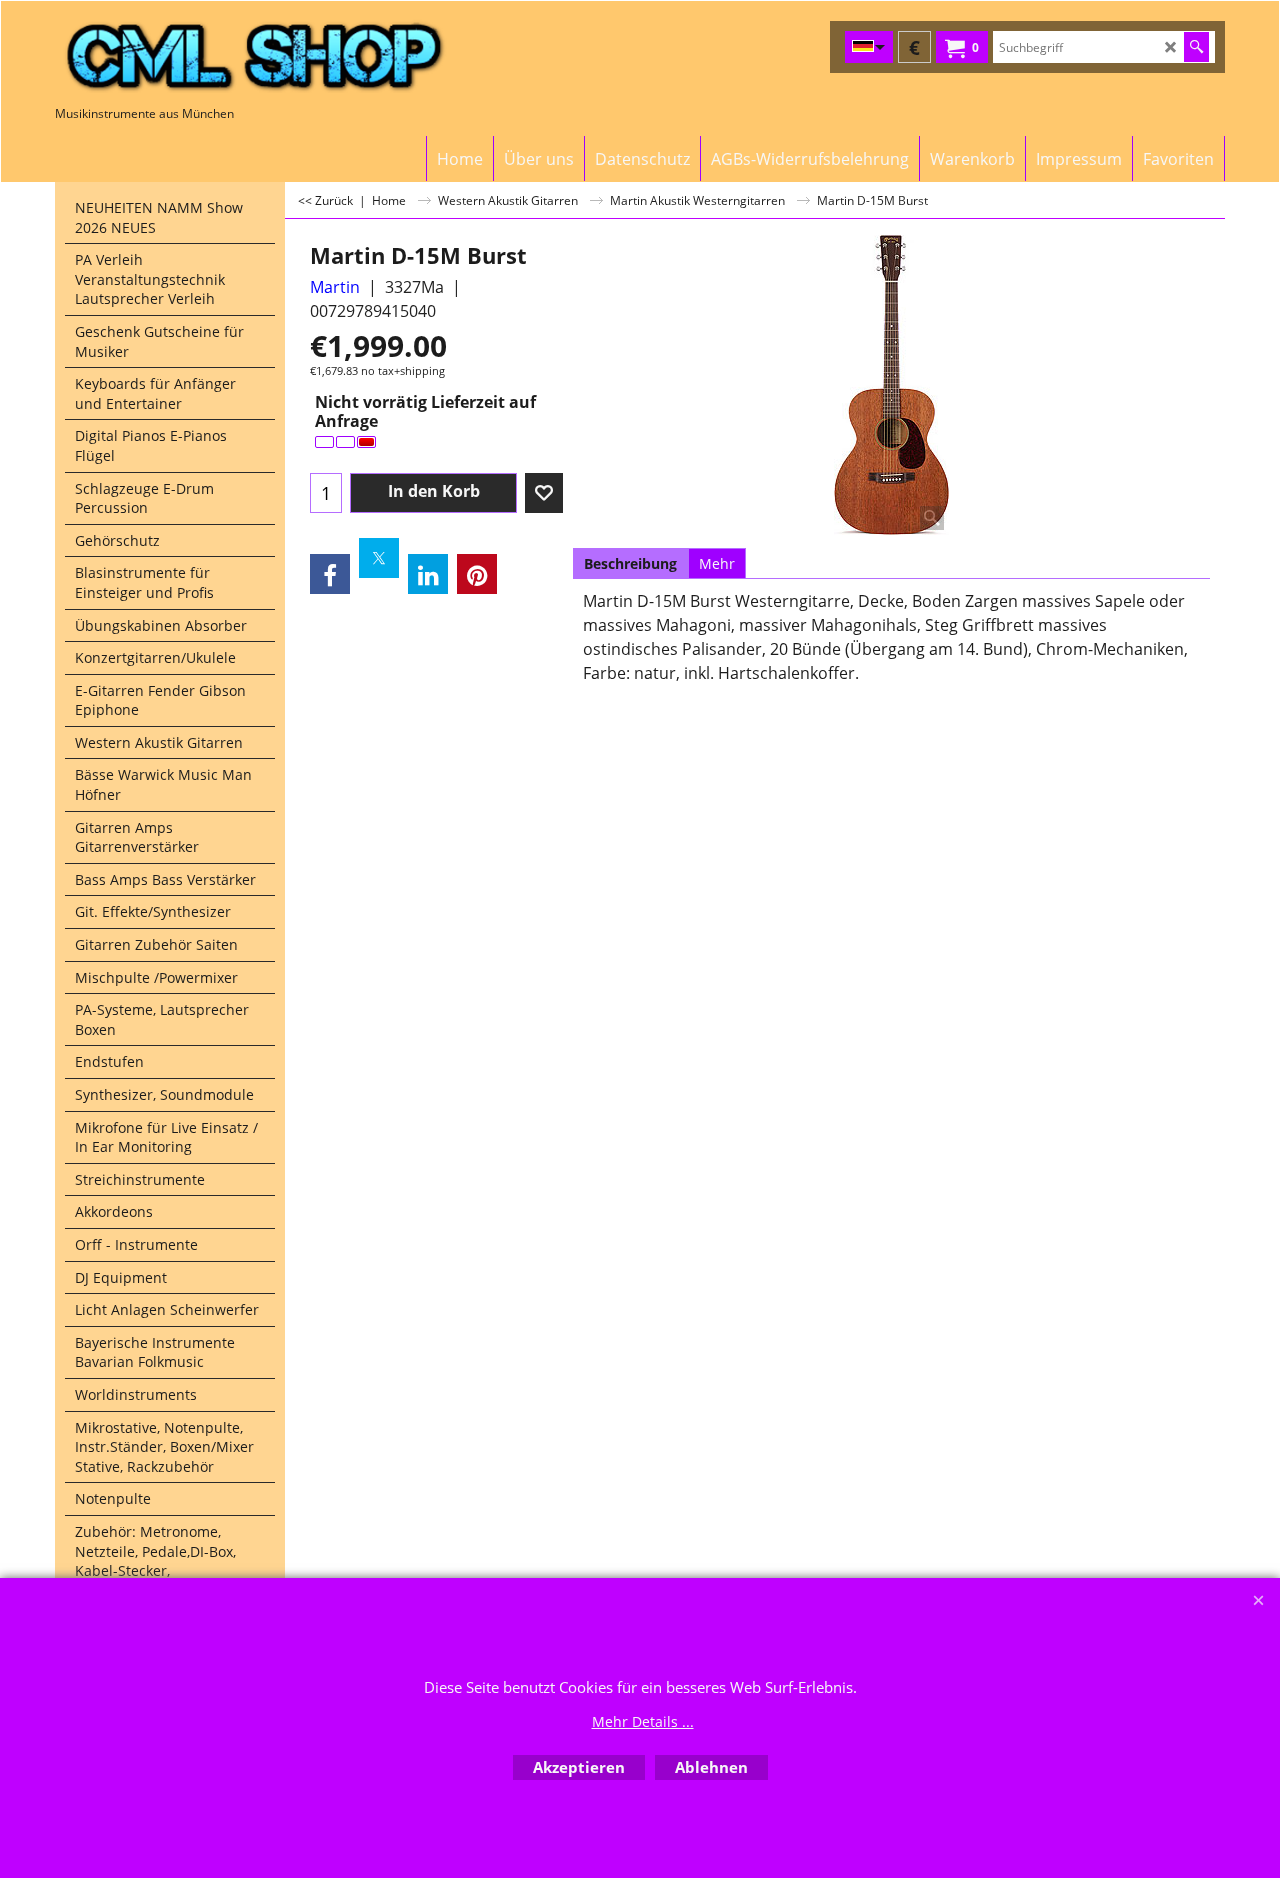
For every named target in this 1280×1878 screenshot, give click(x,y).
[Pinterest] (477, 574)
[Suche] (1196, 47)
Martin (335, 287)
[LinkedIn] (428, 574)
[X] (379, 558)
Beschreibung (630, 563)
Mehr (717, 563)
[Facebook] (330, 574)
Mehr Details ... (643, 1721)
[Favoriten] (544, 493)
